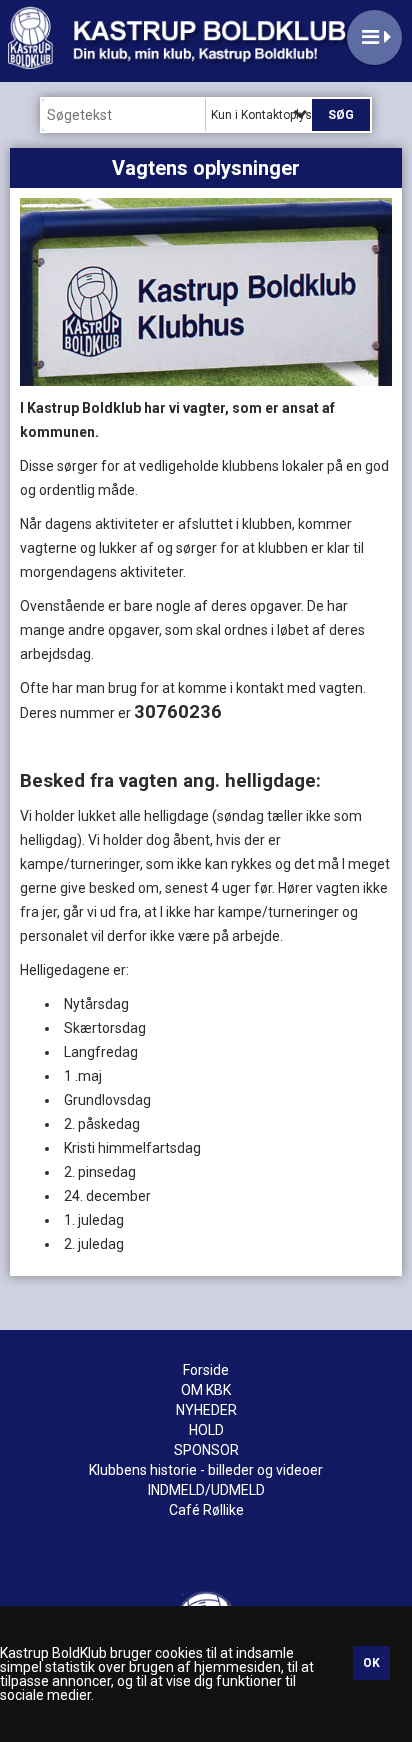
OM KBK (206, 1390)
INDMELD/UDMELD (206, 1490)
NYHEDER (206, 1410)
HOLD (206, 1430)
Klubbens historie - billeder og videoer (206, 1470)
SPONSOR (206, 1450)
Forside (206, 1370)
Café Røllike (206, 1510)
